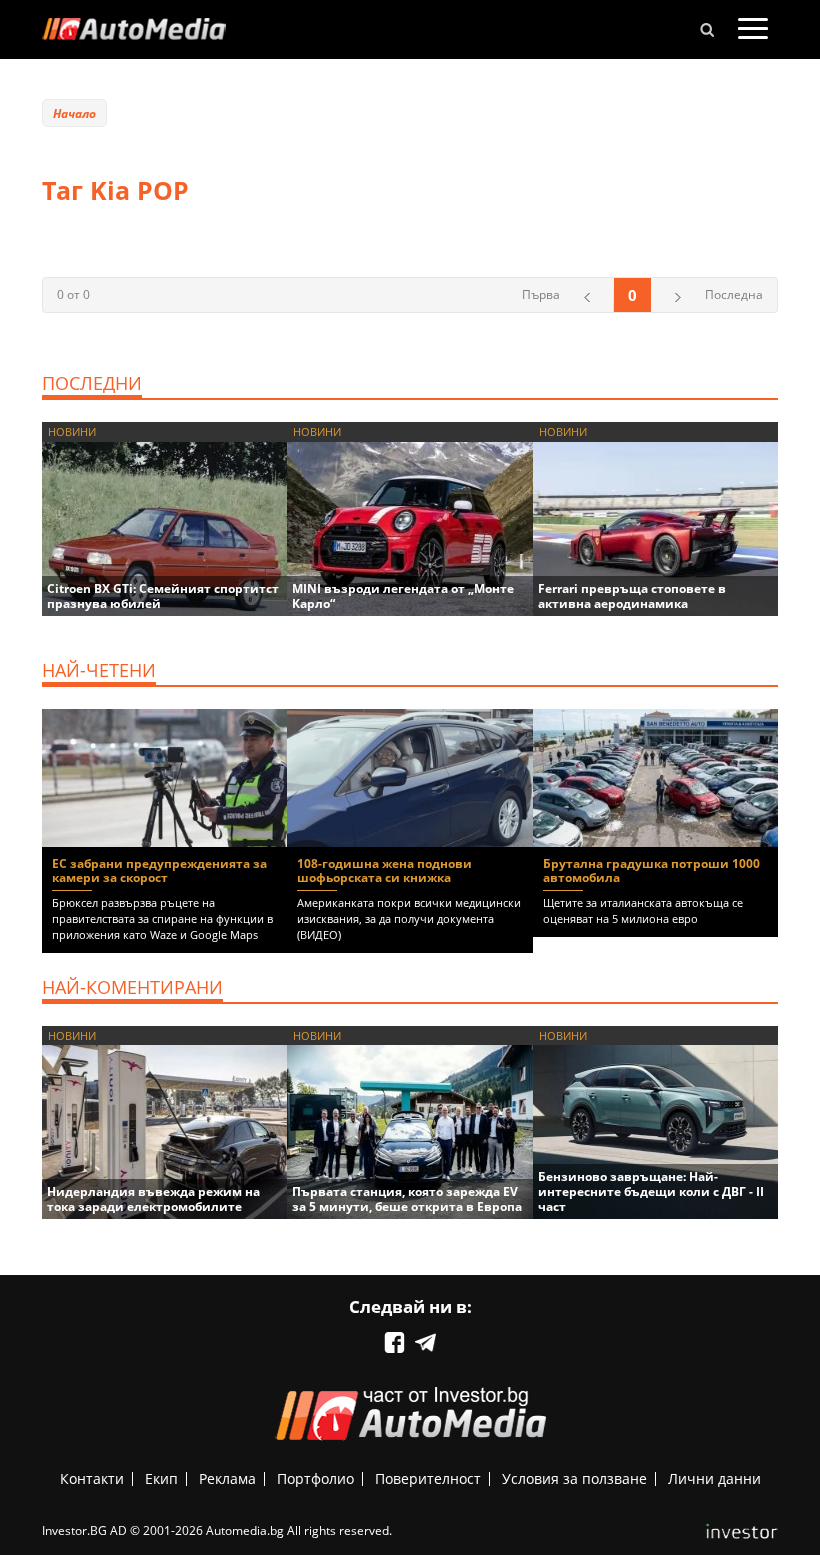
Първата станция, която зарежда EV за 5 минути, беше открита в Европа (407, 1199)
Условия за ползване (574, 1478)
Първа (541, 294)
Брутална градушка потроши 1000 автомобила (651, 870)
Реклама (227, 1478)
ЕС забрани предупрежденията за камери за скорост (159, 870)
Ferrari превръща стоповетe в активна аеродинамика (632, 596)
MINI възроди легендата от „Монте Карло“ (403, 596)
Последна (734, 294)
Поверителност (428, 1478)
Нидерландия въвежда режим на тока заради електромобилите (153, 1199)
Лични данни (714, 1478)
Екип (161, 1478)
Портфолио (315, 1478)
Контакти (92, 1478)
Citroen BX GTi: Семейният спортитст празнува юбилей (163, 596)
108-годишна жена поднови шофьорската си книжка (384, 870)
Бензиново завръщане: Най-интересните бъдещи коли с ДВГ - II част (651, 1191)
